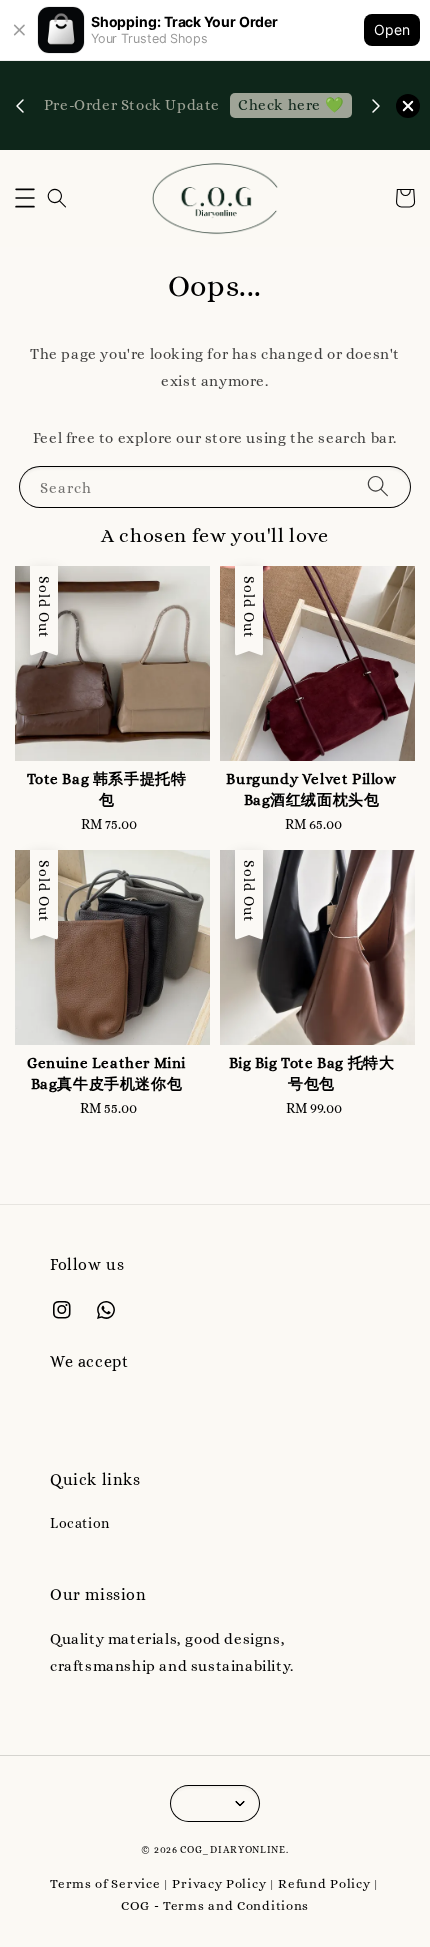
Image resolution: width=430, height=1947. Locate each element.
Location (80, 1523)
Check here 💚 (291, 105)
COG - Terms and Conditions (215, 1905)
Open (392, 29)
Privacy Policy (219, 1883)
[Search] (378, 486)
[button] (25, 198)
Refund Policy (324, 1883)
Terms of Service (105, 1883)
